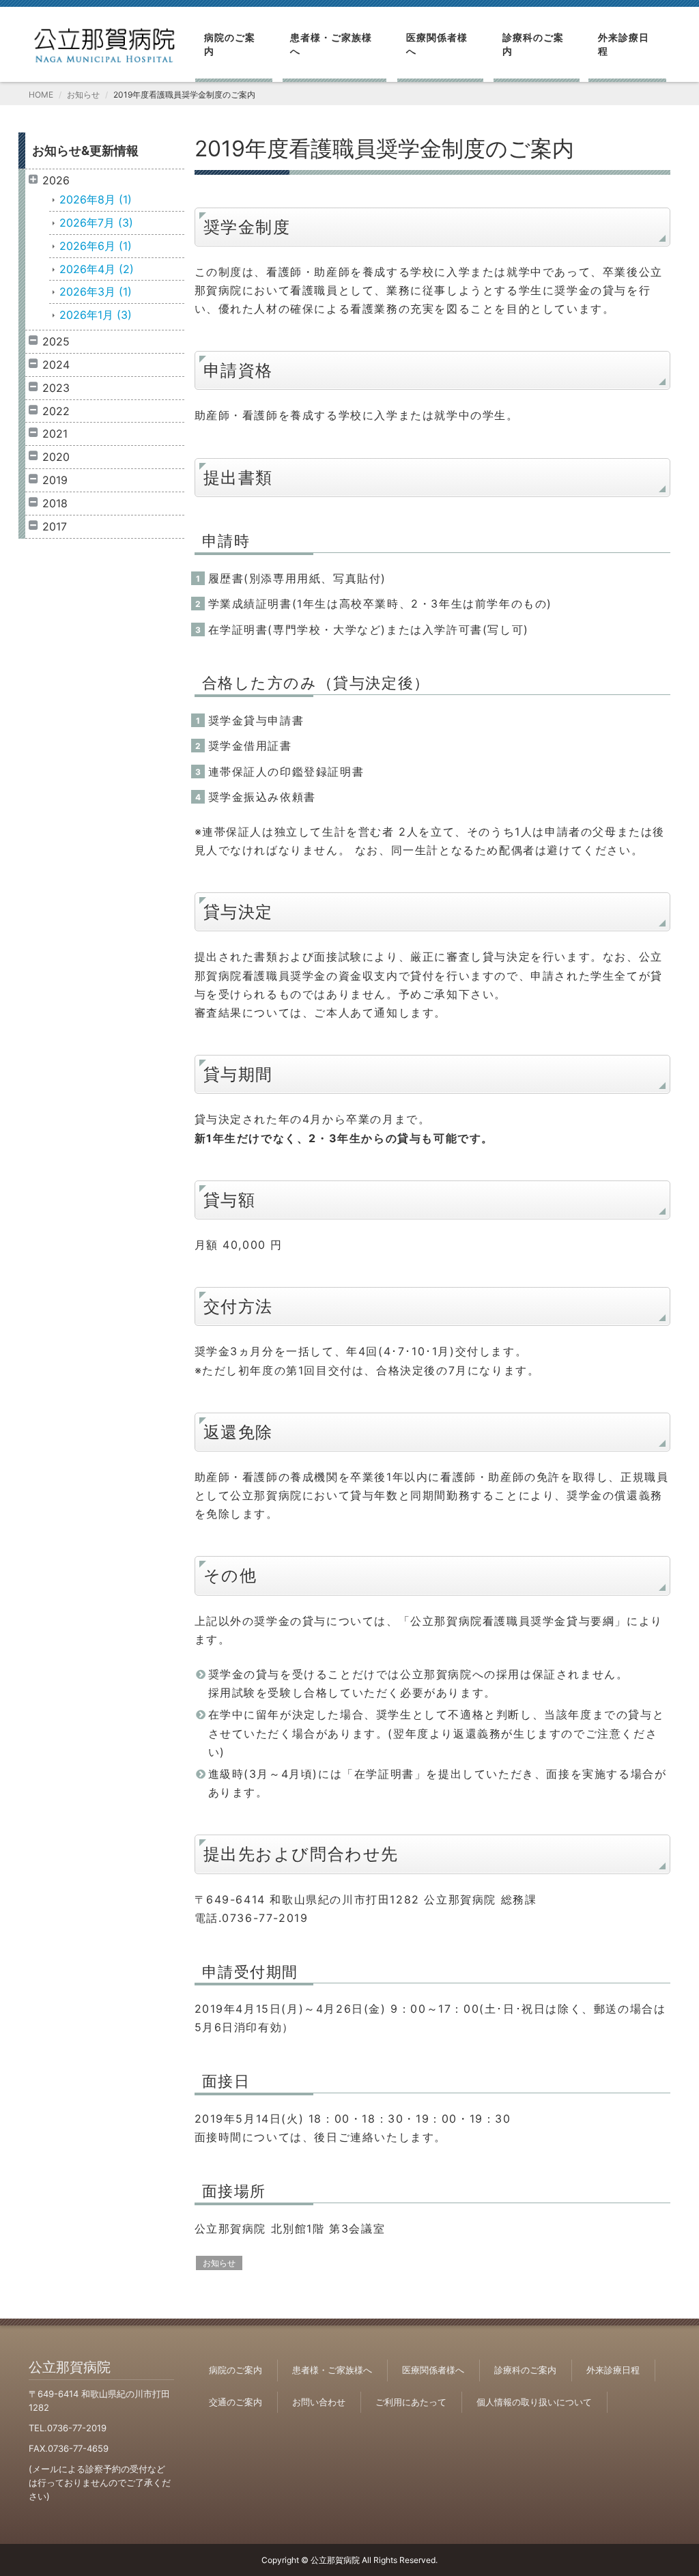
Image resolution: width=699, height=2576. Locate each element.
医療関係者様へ (437, 44)
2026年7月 (96, 223)
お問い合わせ (319, 2402)
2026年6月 (96, 246)
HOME (41, 95)
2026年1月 (96, 315)
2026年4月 (97, 269)
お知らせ (83, 95)
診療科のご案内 (533, 44)
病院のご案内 (230, 44)
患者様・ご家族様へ (331, 44)
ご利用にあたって (411, 2402)
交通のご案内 (236, 2402)
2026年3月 (96, 292)
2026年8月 (96, 199)
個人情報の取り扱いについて (534, 2402)
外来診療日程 (624, 44)
